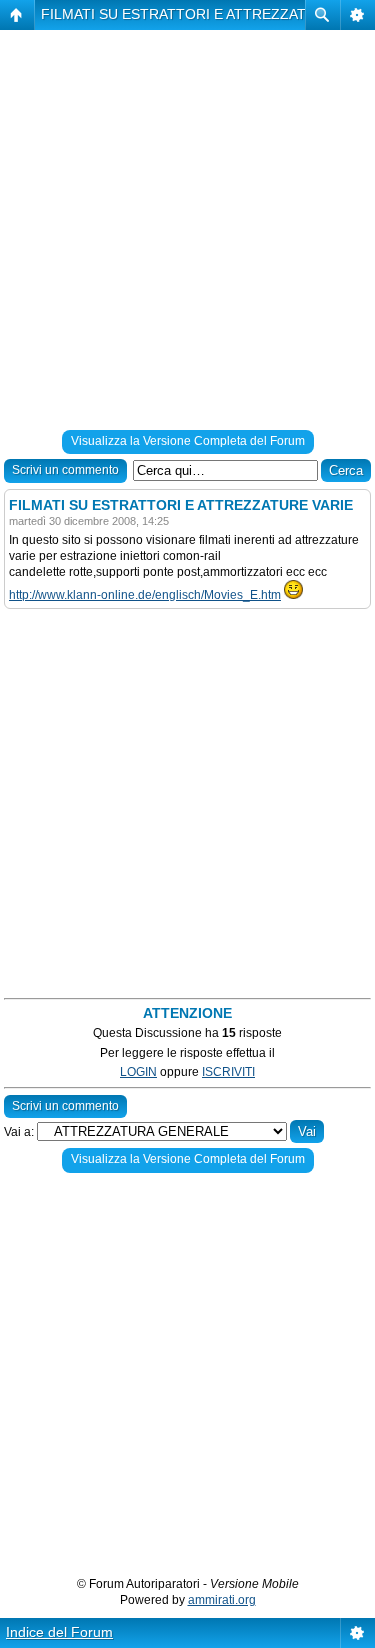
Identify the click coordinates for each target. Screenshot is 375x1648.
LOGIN (138, 1072)
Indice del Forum (59, 1632)
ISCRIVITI (228, 1072)
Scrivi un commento (65, 470)
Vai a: (19, 1132)
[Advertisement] (187, 233)
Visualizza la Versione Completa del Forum (188, 441)
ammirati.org (222, 1600)
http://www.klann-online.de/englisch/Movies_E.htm (145, 595)
